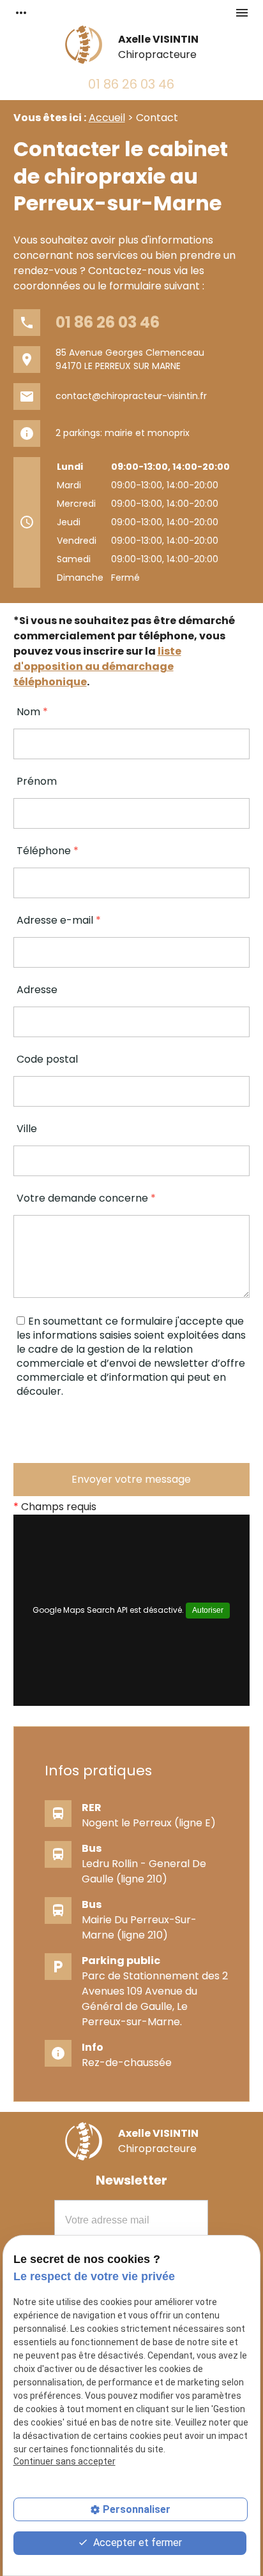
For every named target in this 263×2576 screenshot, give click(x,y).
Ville (27, 1129)
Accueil (107, 118)
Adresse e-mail (59, 920)
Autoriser (208, 1610)
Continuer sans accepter (64, 2461)
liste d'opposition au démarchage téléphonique (97, 666)
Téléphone (48, 851)
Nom (32, 712)
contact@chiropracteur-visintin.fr (131, 396)
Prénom (37, 781)
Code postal (47, 1059)
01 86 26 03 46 (131, 84)
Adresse (37, 990)
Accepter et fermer (136, 2543)
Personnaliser (137, 2509)
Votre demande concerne (86, 1198)
